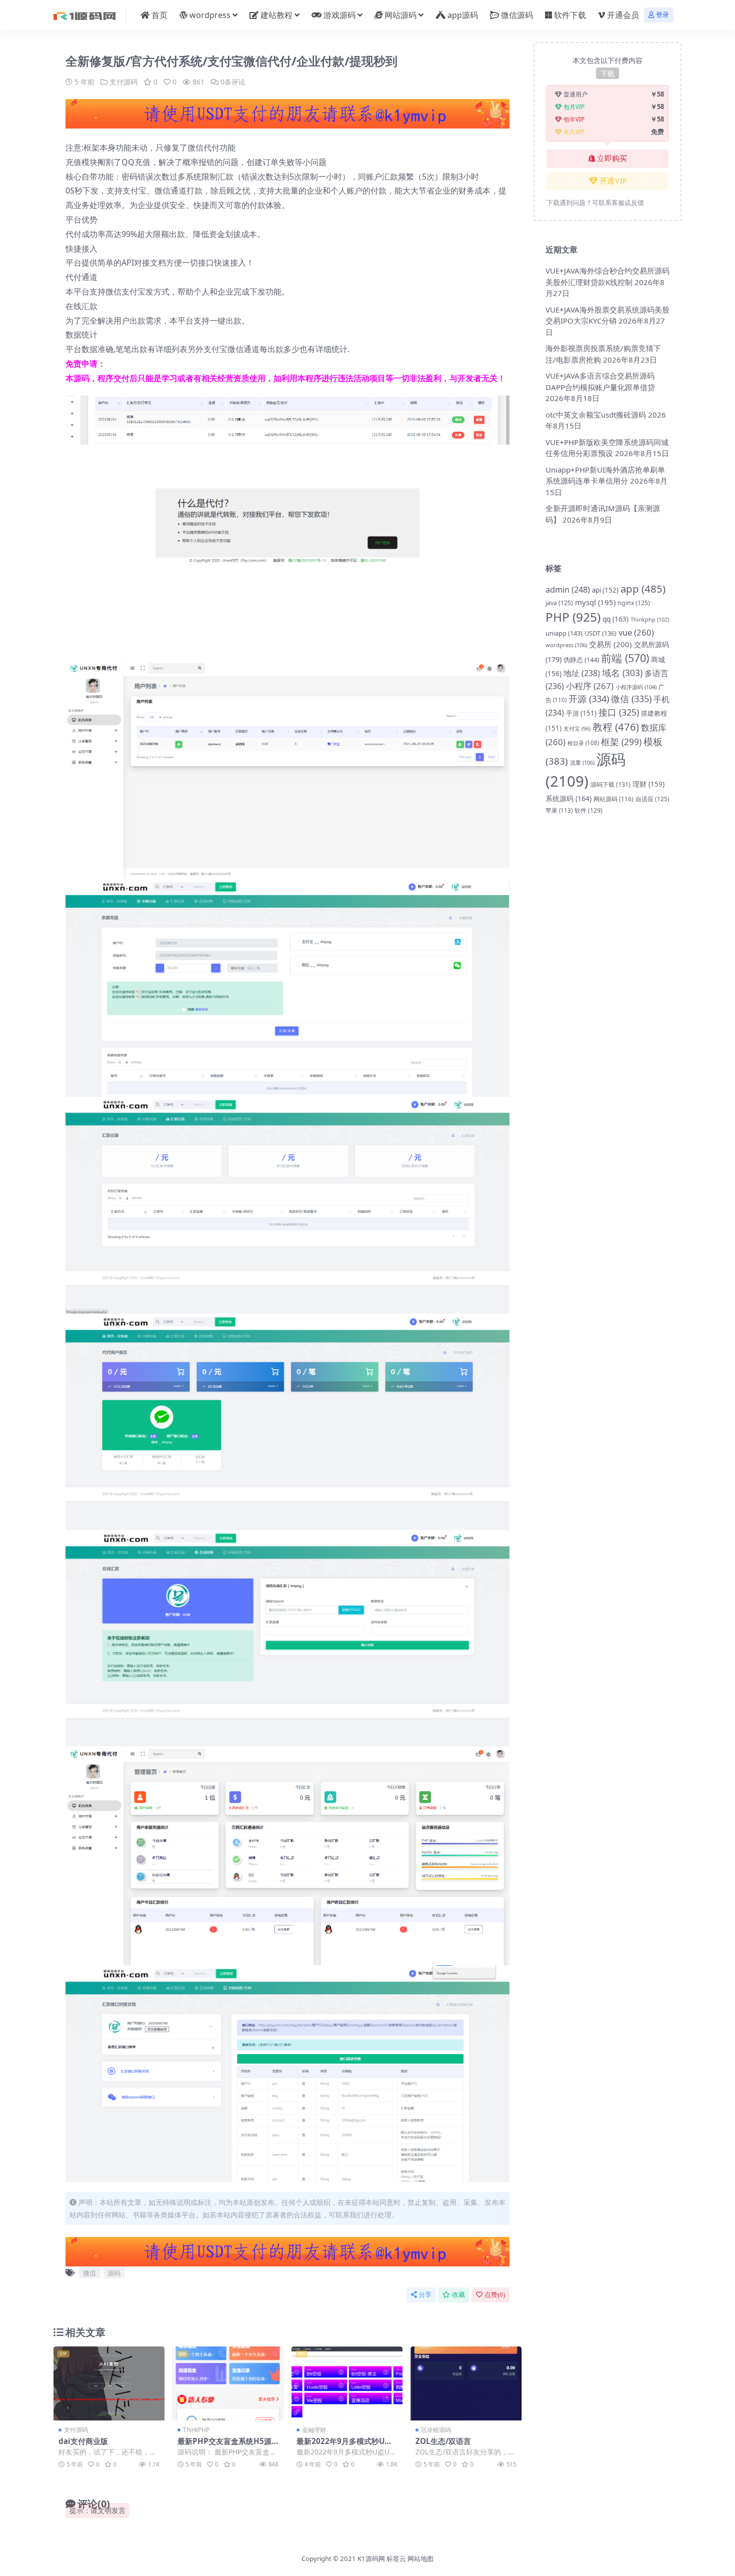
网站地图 (420, 2558)
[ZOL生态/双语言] (466, 2383)
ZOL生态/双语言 (443, 2441)
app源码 (463, 15)
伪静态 (581, 660)
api (605, 590)
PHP (573, 617)
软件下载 (570, 15)
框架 (621, 742)
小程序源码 (636, 687)
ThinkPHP (196, 2430)
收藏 (458, 2295)
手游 (581, 713)
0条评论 (233, 82)
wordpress (210, 15)
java (559, 603)
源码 (114, 2273)
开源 (589, 699)
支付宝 (577, 729)
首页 (159, 15)
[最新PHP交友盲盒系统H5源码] (228, 2383)
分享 (425, 2295)
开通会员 (623, 15)
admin (568, 589)
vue (636, 632)
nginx (634, 603)
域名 (622, 673)
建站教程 (276, 15)
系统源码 (568, 798)
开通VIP (613, 181)
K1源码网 (371, 2558)
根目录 (583, 743)
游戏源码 (339, 15)
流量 (582, 762)
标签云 (396, 2558)
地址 (582, 673)
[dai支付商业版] (109, 2383)
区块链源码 (436, 2430)
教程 (616, 727)
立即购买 (612, 159)
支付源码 (123, 82)
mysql (595, 602)
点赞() (495, 2295)
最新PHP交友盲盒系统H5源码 (224, 2445)
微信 (89, 2273)
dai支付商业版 (83, 2441)
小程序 (590, 686)
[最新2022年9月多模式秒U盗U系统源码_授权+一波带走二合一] (347, 2383)
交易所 (610, 644)
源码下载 (610, 784)
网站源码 (400, 15)
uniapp (564, 633)
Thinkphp (650, 619)
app (643, 589)
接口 (619, 712)
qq (615, 619)
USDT (600, 633)
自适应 (652, 799)
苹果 (559, 810)
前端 (625, 658)
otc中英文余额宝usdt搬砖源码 (596, 415)
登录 (662, 15)
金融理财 (314, 2430)
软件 (588, 810)
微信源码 (517, 15)
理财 (648, 784)
